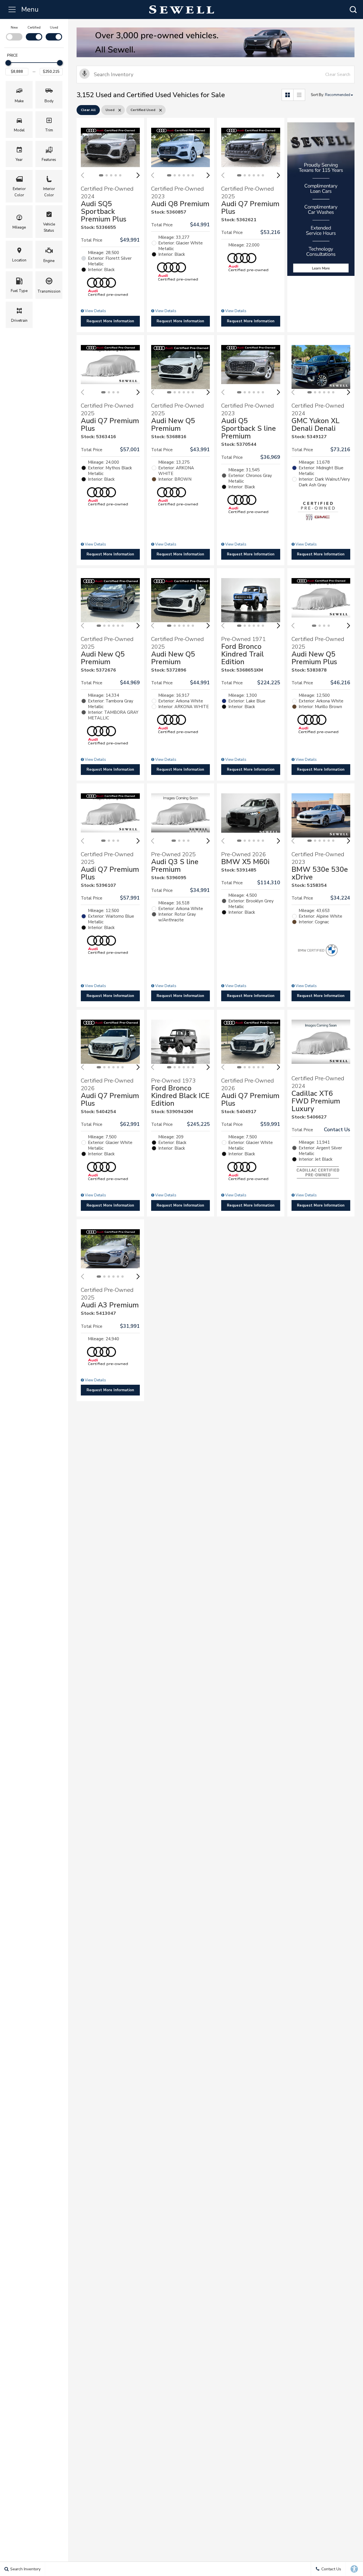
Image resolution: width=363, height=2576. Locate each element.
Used (54, 27)
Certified (34, 27)
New (14, 27)
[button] (353, 9)
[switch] (14, 33)
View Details (95, 311)
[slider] (8, 63)
